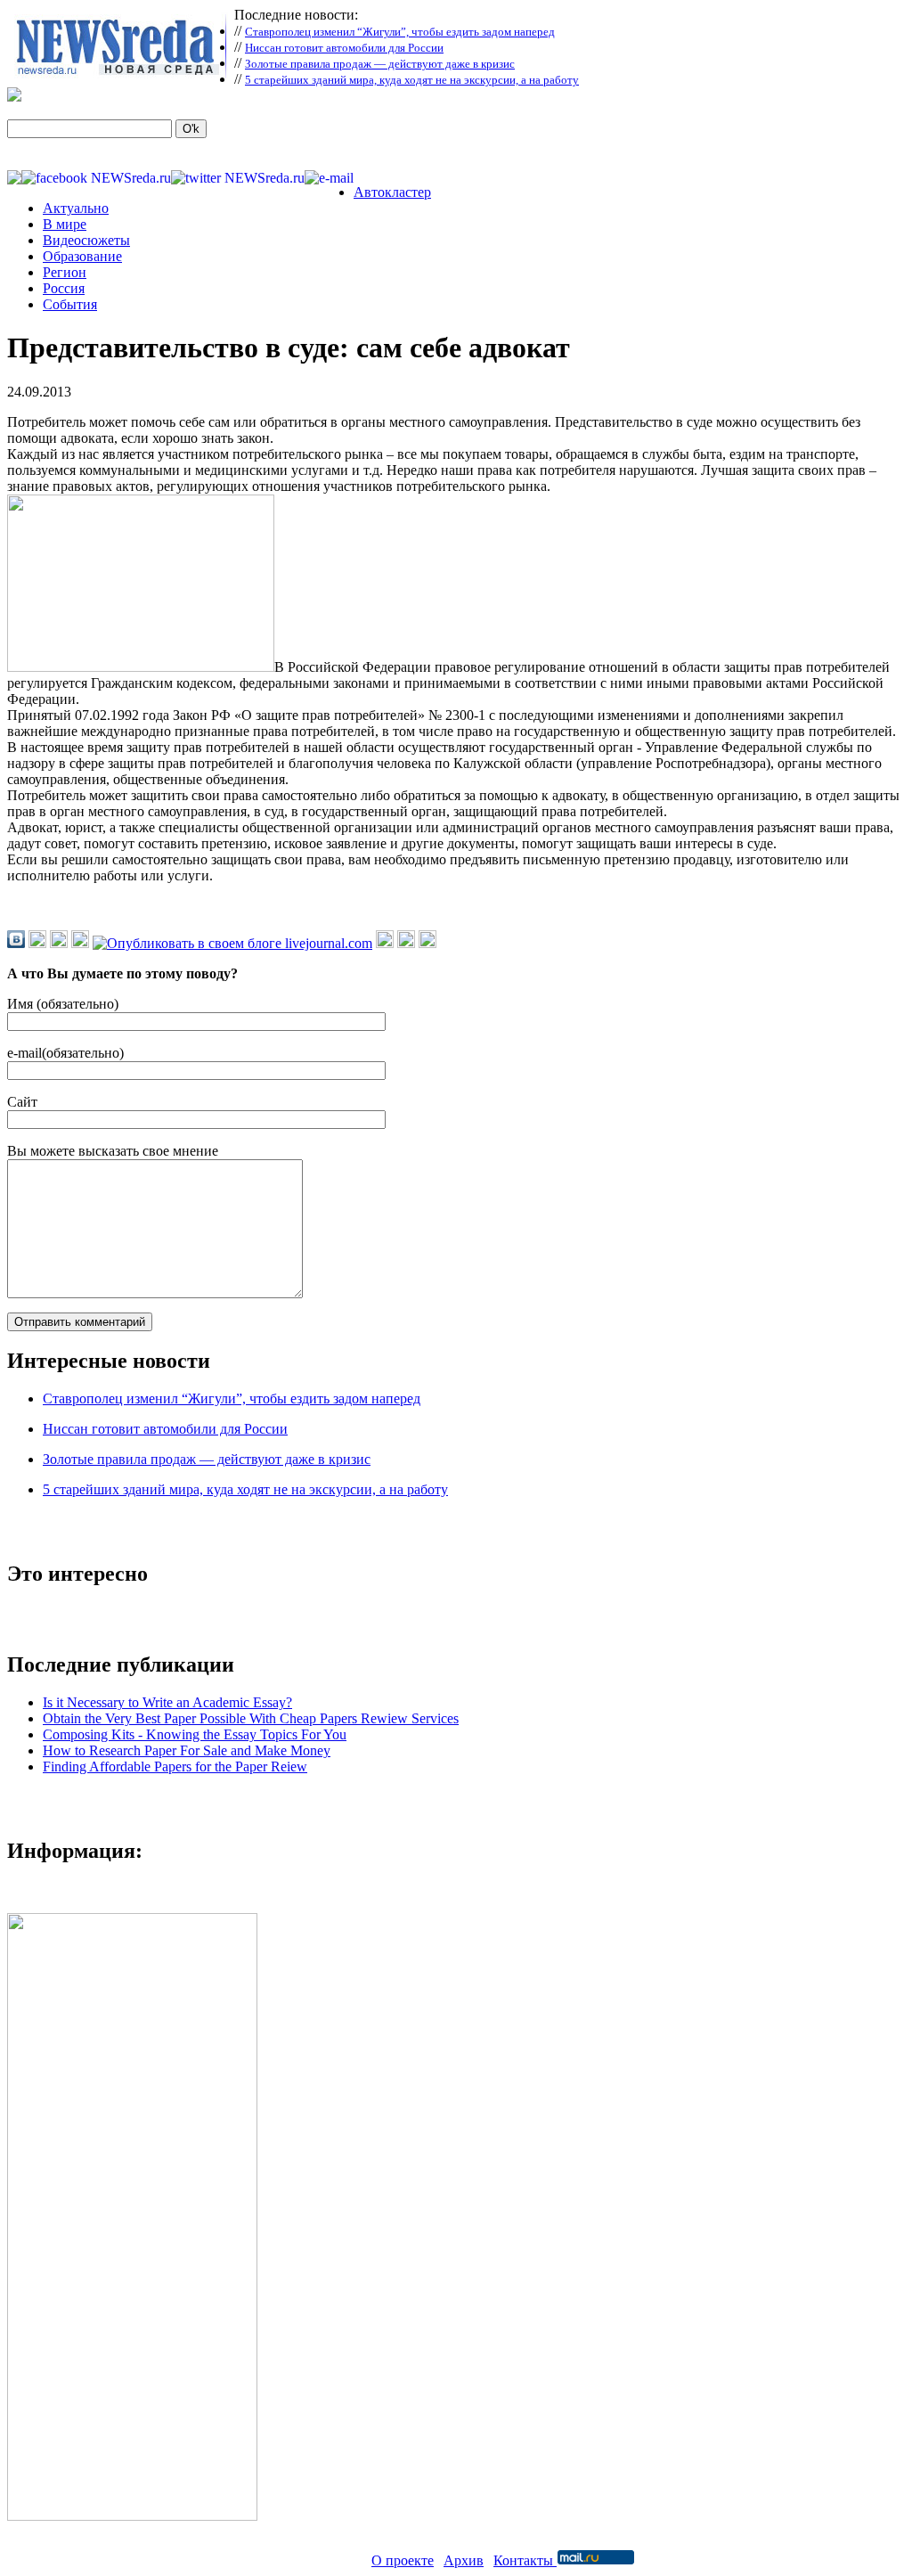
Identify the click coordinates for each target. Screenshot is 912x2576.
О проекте (403, 2560)
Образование (82, 256)
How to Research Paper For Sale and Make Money (187, 1750)
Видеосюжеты (86, 240)
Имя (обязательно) (63, 1004)
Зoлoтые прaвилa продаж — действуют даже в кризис (380, 64)
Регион (65, 272)
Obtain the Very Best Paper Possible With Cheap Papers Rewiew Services (251, 1718)
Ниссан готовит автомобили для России (344, 48)
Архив (464, 2560)
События (70, 304)
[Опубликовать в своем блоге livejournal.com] (232, 943)
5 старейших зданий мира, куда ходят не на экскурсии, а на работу (412, 80)
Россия (64, 288)
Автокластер (392, 192)
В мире (65, 224)
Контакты (525, 2560)
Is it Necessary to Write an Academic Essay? (167, 1702)
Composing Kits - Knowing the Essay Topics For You (195, 1734)
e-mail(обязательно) (65, 1053)
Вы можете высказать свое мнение (113, 1151)
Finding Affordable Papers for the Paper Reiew (175, 1766)
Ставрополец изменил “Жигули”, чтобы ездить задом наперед (400, 32)
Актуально (76, 208)
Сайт (22, 1102)
